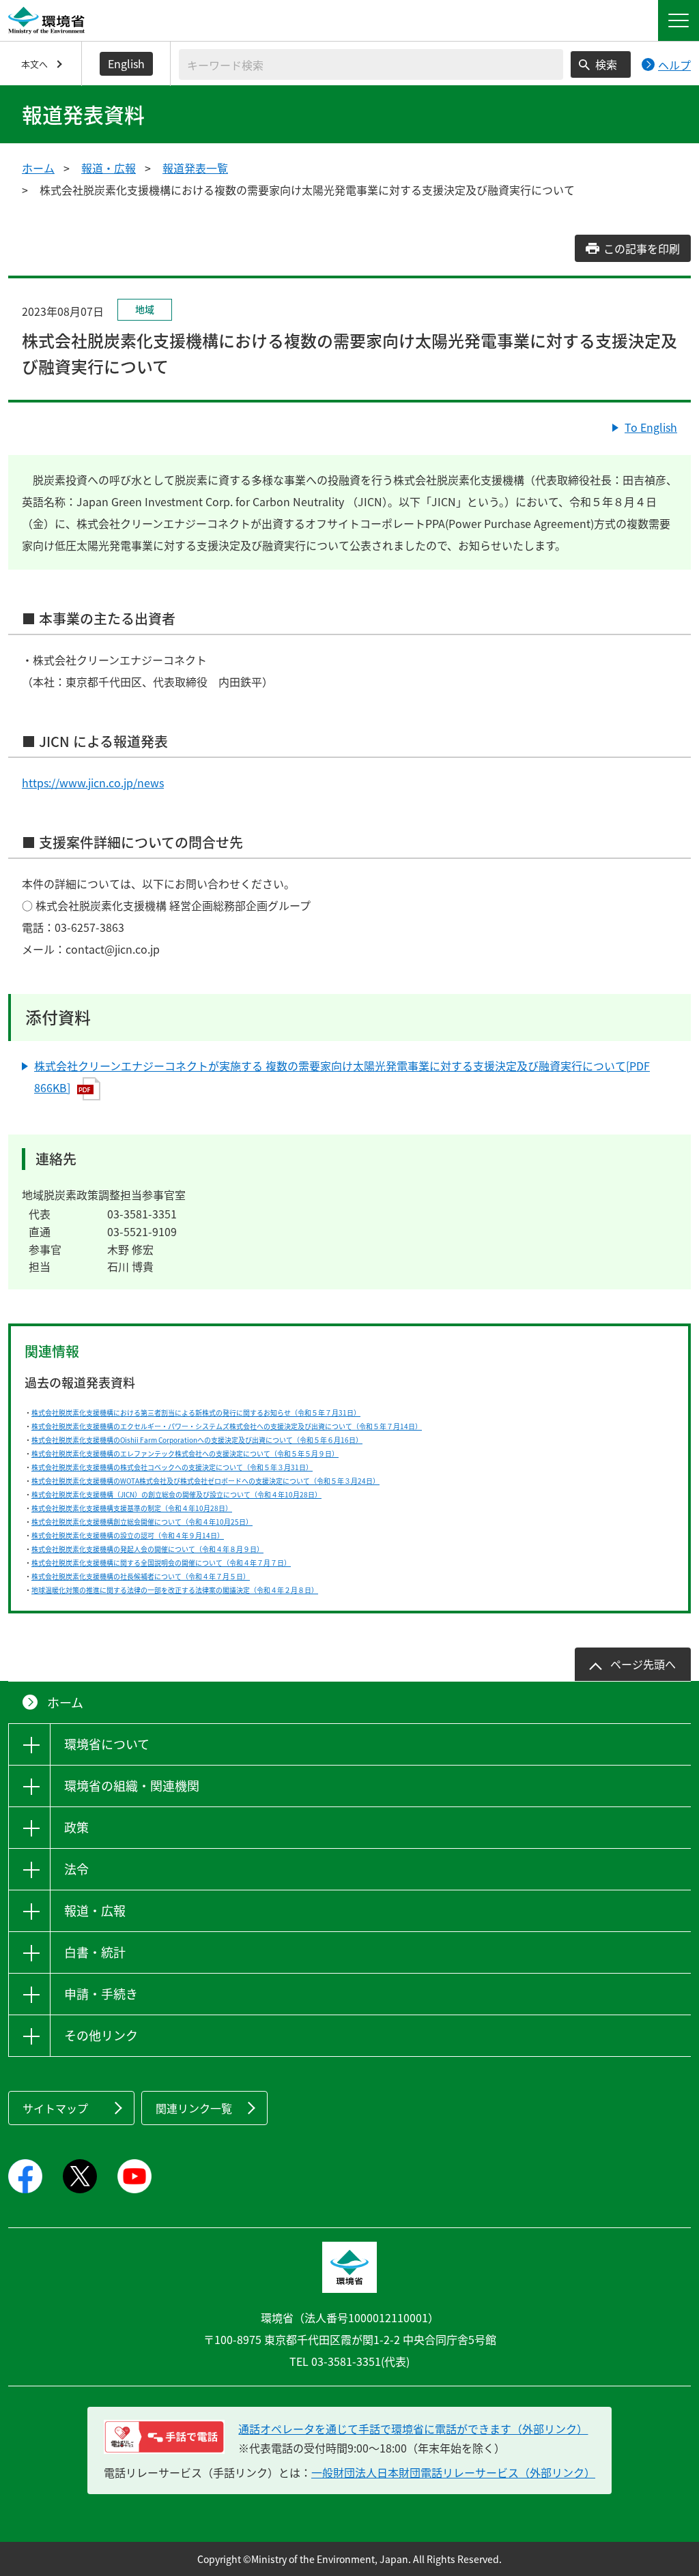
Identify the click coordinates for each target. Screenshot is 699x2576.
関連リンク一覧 (194, 2108)
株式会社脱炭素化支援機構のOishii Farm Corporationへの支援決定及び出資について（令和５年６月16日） (197, 1440)
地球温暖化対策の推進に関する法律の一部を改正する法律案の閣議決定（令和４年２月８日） (175, 1590)
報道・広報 (109, 168)
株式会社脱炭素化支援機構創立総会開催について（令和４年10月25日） (142, 1522)
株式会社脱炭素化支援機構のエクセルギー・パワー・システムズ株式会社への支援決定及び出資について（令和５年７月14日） (227, 1426)
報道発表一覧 (195, 168)
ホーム (38, 168)
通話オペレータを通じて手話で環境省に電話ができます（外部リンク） (413, 2429)
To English (651, 427)
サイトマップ (55, 2108)
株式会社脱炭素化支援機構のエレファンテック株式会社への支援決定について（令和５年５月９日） (185, 1453)
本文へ (34, 64)
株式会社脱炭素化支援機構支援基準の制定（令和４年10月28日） (132, 1508)
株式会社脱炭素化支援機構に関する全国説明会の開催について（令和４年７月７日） (161, 1563)
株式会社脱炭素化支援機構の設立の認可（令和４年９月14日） (128, 1535)
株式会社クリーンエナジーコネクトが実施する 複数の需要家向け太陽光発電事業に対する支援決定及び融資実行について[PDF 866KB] (342, 1077)
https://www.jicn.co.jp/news (93, 782)
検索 (606, 64)
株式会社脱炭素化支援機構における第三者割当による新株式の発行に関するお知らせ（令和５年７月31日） (196, 1413)
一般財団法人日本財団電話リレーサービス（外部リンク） (453, 2472)
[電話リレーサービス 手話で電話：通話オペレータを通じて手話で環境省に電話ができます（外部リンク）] (164, 2437)
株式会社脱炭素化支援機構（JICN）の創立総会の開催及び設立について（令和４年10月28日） (176, 1494)
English (126, 63)
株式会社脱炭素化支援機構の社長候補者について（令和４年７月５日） (141, 1576)
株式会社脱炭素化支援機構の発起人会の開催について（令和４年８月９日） (147, 1549)
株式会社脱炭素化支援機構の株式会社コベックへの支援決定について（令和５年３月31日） (172, 1467)
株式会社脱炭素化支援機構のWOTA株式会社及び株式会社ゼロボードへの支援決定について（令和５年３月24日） (205, 1481)
